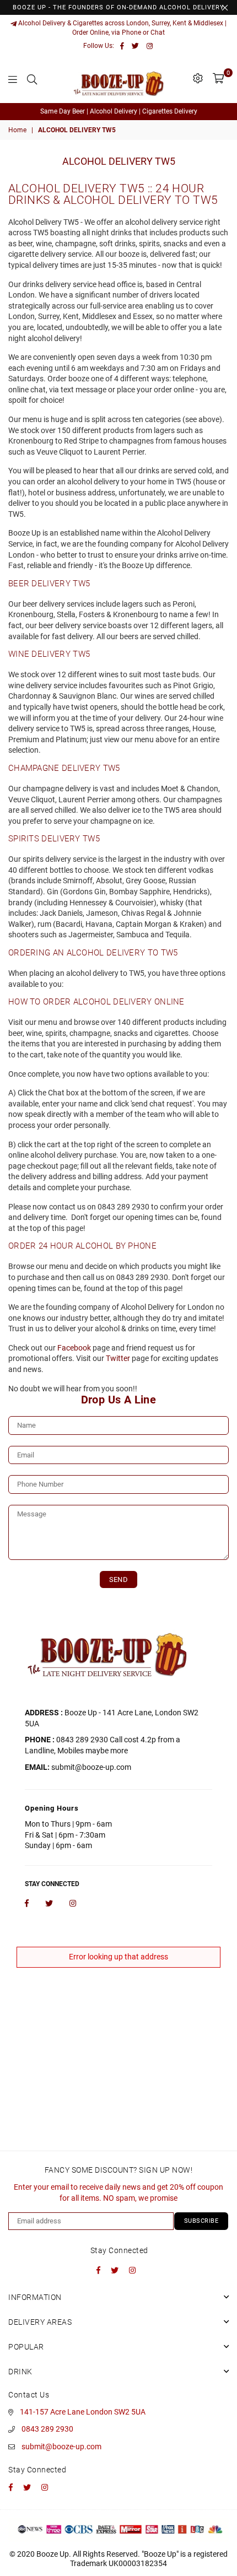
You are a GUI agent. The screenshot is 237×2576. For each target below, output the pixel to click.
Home (17, 130)
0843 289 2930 (47, 2429)
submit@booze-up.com (61, 2447)
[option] (118, 112)
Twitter (118, 1358)
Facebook (74, 1348)
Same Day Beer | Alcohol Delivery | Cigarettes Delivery (119, 111)
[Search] (32, 78)
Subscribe (201, 2221)
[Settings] (198, 78)
